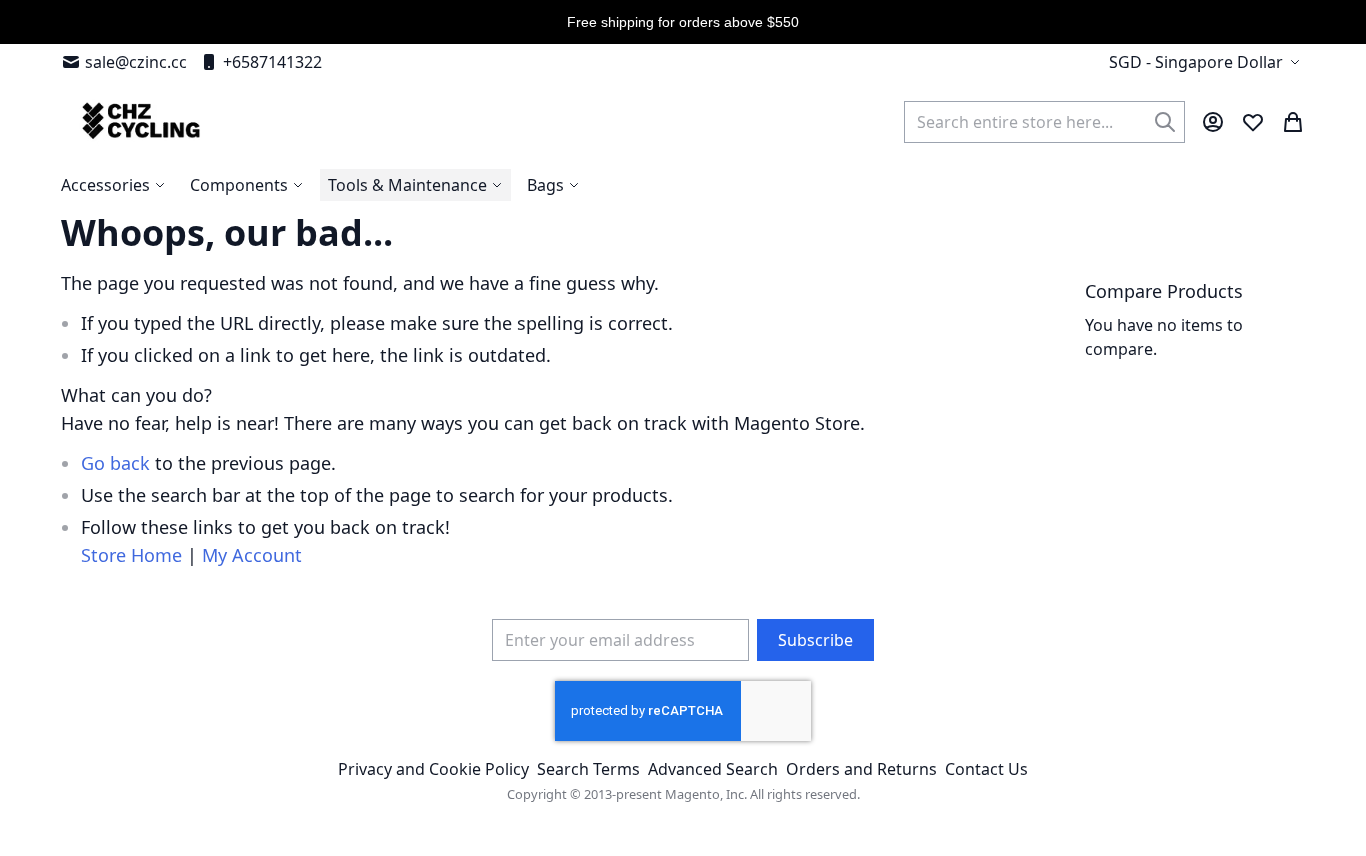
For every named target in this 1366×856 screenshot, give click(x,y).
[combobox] (1044, 122)
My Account (252, 555)
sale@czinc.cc (136, 62)
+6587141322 (272, 62)
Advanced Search (713, 769)
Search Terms (588, 769)
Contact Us (986, 769)
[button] (1207, 62)
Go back (115, 463)
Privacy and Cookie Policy (433, 769)
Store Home (131, 555)
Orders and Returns (861, 769)
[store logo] (138, 121)
